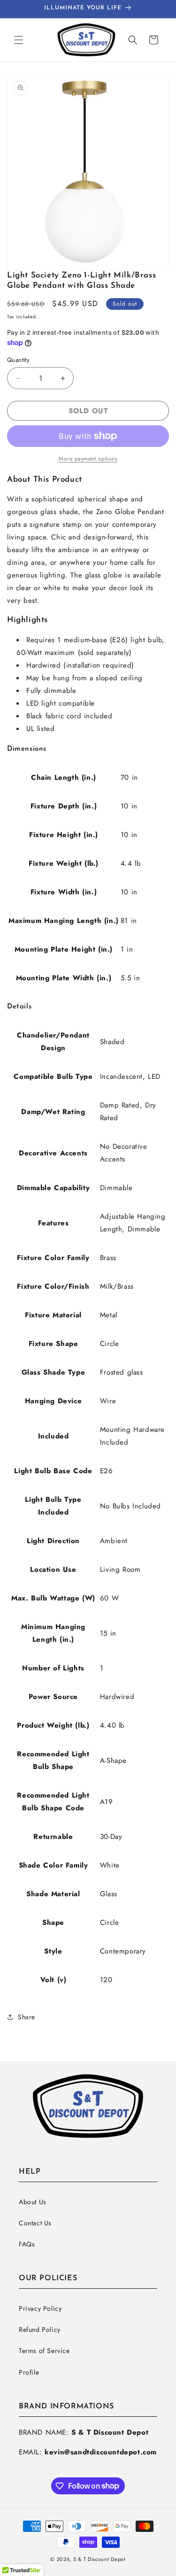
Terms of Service (44, 2351)
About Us (33, 2202)
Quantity (18, 360)
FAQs (27, 2244)
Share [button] (27, 2017)
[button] (19, 40)
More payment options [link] (88, 459)
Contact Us (35, 2223)
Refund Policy (40, 2330)
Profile (29, 2372)
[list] (88, 173)
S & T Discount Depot (99, 2559)
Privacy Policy (40, 2308)
